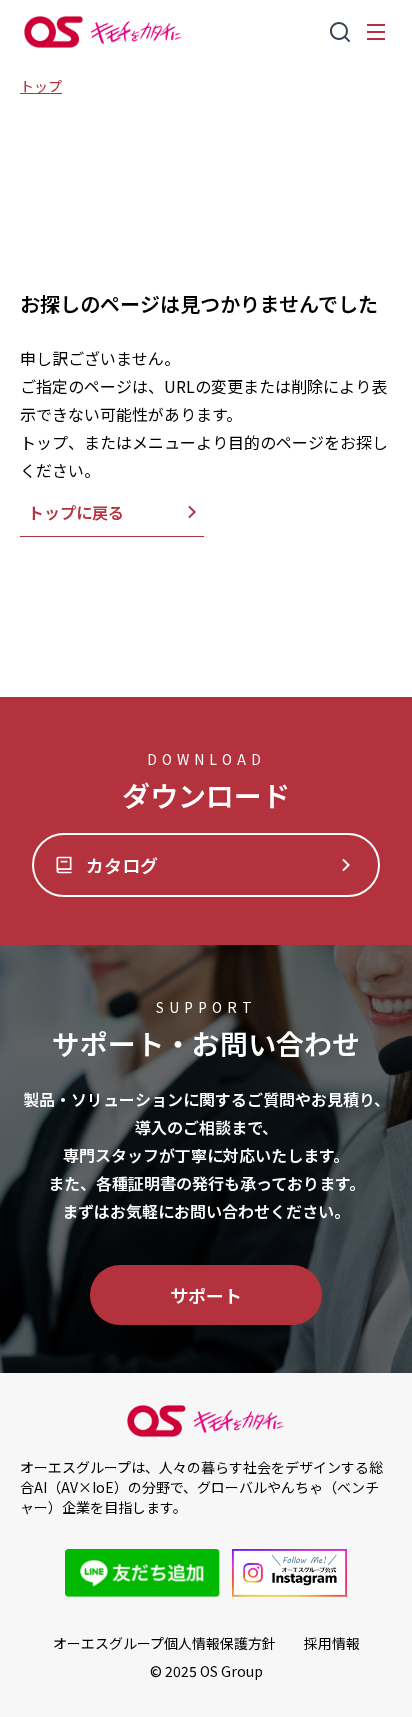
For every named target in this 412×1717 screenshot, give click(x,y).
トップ (41, 86)
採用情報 (332, 1643)
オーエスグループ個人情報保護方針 (164, 1643)
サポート (206, 1295)
